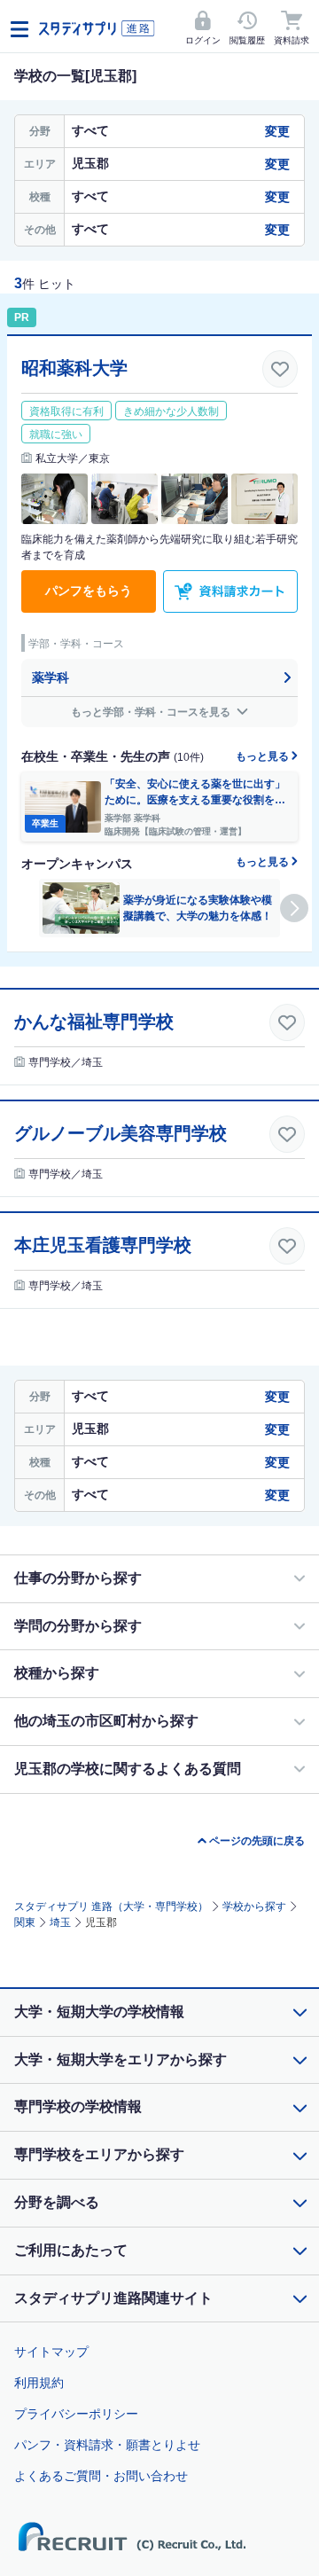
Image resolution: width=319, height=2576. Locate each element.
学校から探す (254, 1907)
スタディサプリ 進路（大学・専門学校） (111, 1907)
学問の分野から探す (78, 1626)
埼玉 (60, 1922)
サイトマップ (51, 2352)
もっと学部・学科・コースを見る (152, 712)
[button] (294, 908)
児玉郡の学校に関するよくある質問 (128, 1769)
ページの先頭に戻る (257, 1841)
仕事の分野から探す (78, 1578)
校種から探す (57, 1673)
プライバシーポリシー (76, 2414)
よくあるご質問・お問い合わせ (101, 2476)
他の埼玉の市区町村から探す (106, 1721)
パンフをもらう (89, 591)
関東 (25, 1922)
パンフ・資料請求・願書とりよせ (107, 2445)
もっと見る (264, 756)
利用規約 (39, 2383)
